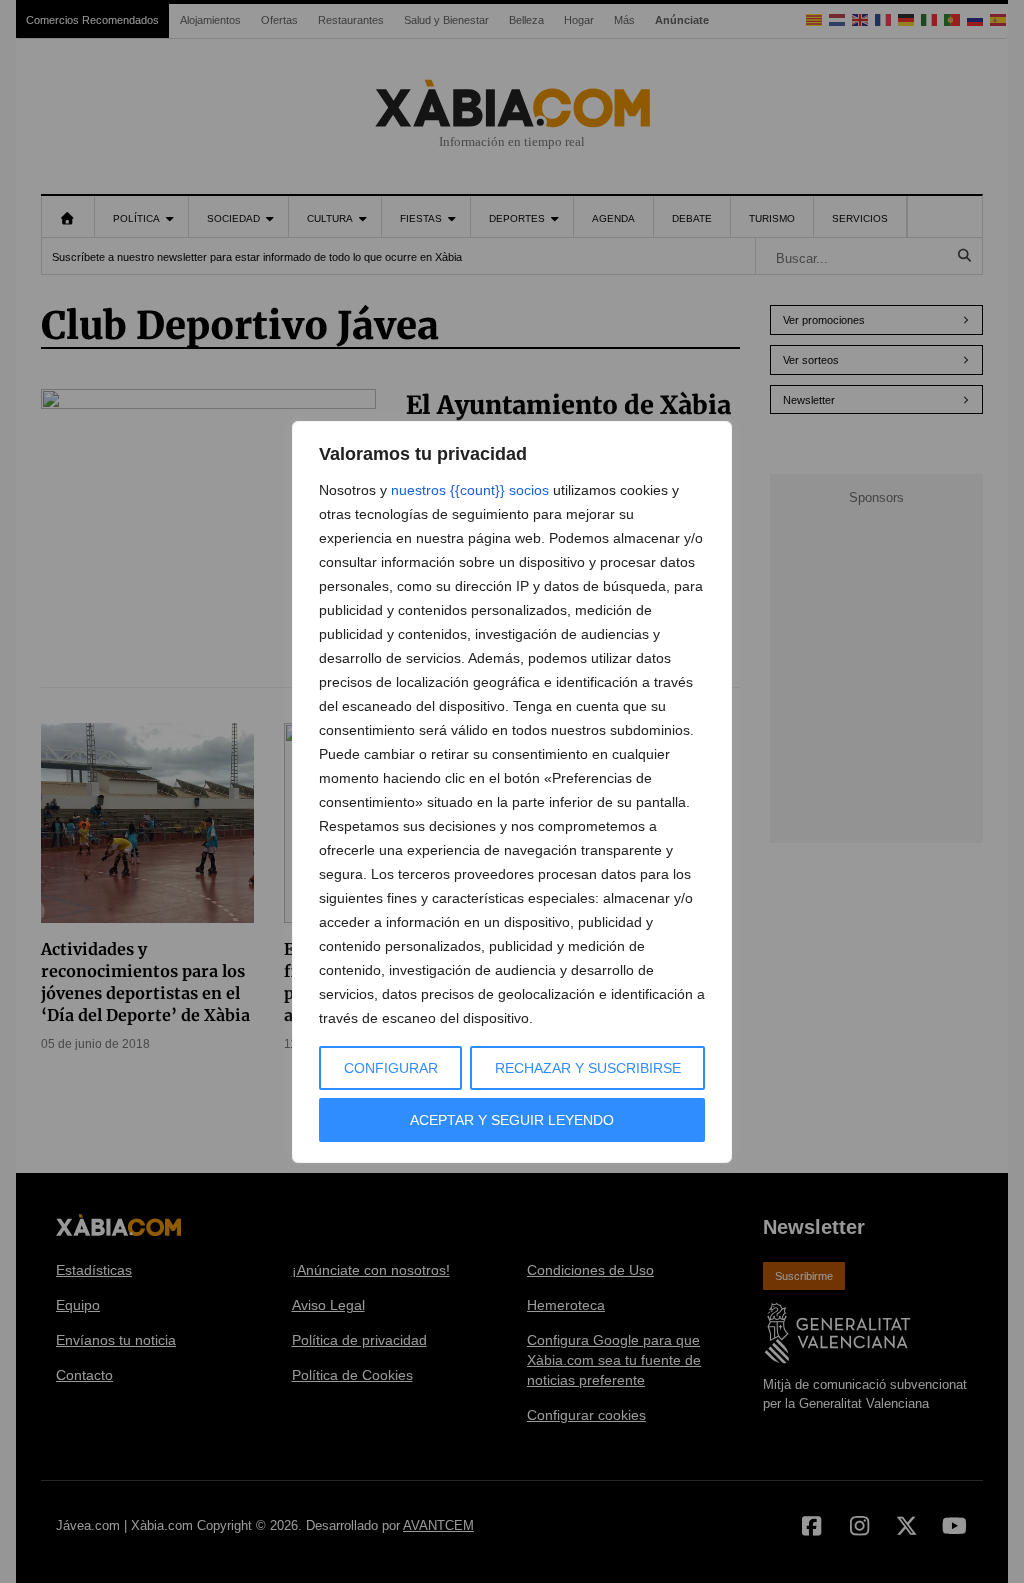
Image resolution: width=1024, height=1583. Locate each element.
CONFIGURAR (391, 1068)
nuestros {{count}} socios (470, 490)
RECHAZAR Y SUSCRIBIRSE (588, 1068)
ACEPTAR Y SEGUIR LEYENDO (512, 1120)
